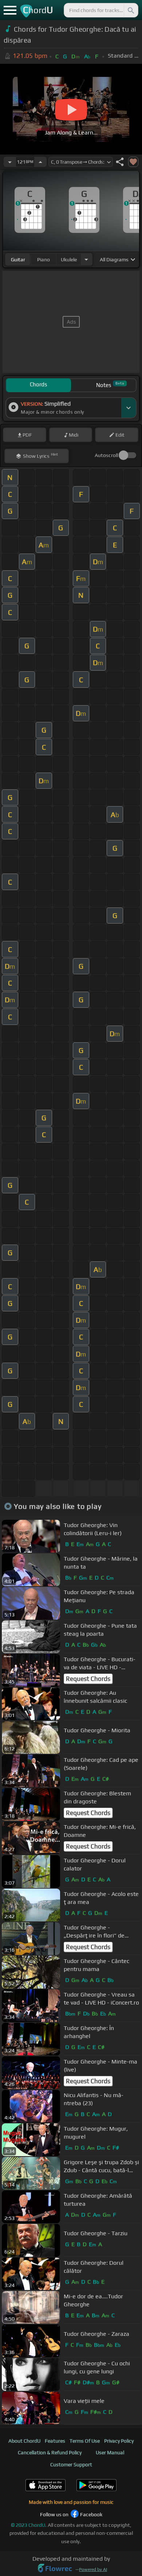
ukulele (69, 259)
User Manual (110, 2452)
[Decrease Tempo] (10, 162)
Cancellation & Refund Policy (50, 2452)
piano (44, 259)
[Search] (130, 10)
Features (55, 2441)
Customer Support (71, 2464)
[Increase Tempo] (40, 162)
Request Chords (88, 1679)
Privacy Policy (119, 2441)
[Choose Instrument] (86, 259)
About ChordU (24, 2441)
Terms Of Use (85, 2441)
